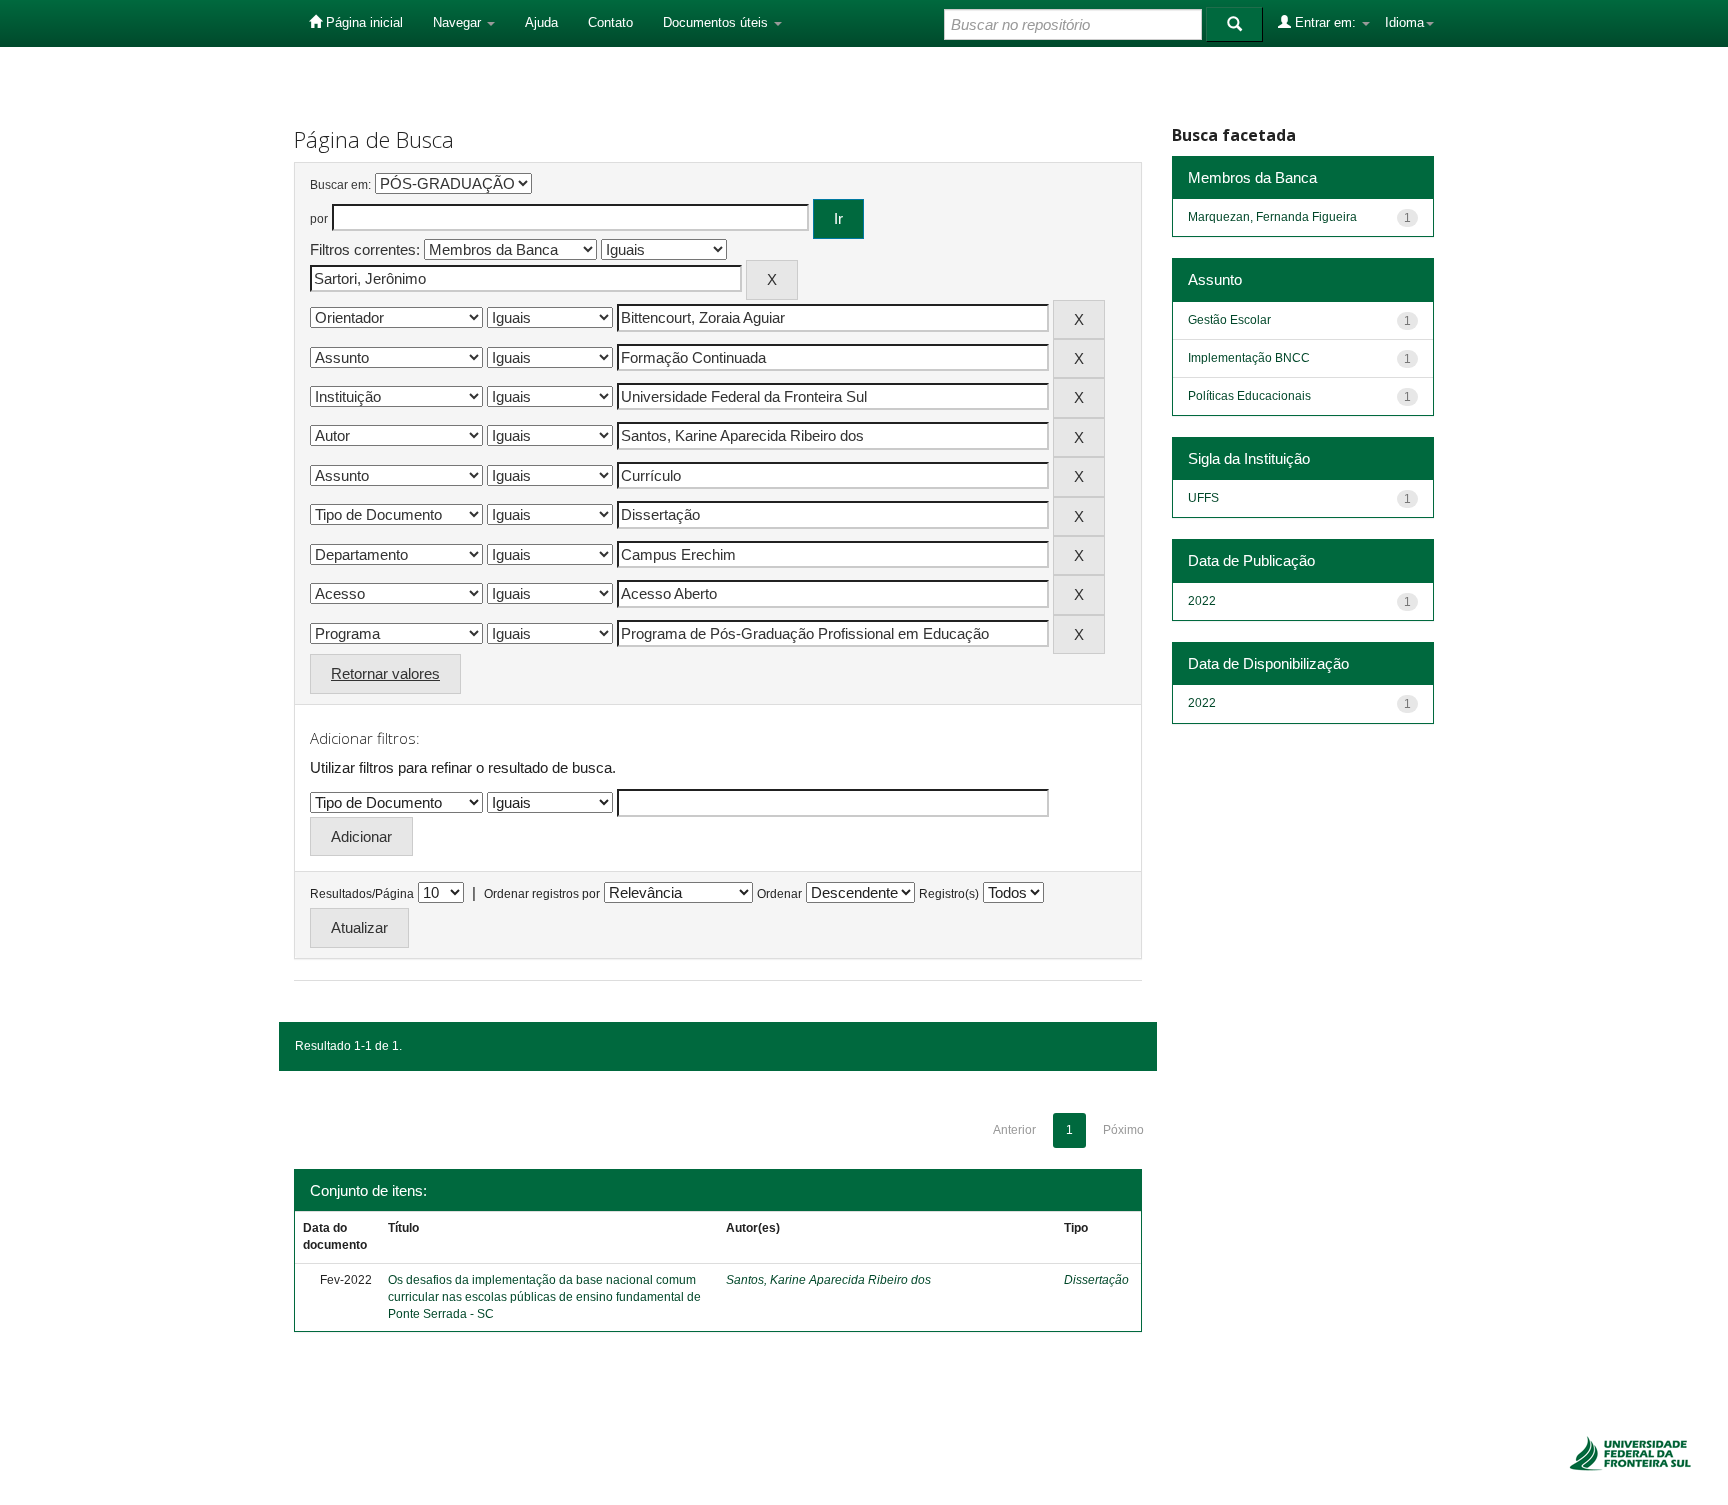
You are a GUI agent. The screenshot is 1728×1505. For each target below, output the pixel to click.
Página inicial (362, 22)
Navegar (459, 22)
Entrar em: (1325, 22)
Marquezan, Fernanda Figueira (1272, 217)
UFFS (1203, 498)
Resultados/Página (362, 894)
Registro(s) (949, 894)
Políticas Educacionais (1249, 396)
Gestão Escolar (1229, 320)
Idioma (1404, 22)
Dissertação (1096, 1280)
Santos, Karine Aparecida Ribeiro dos (828, 1280)
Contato (610, 22)
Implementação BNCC (1249, 358)
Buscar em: (340, 185)
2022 (1202, 601)
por (319, 219)
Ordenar (779, 894)
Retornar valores (385, 673)
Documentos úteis (717, 22)
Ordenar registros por (542, 894)
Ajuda (541, 22)
